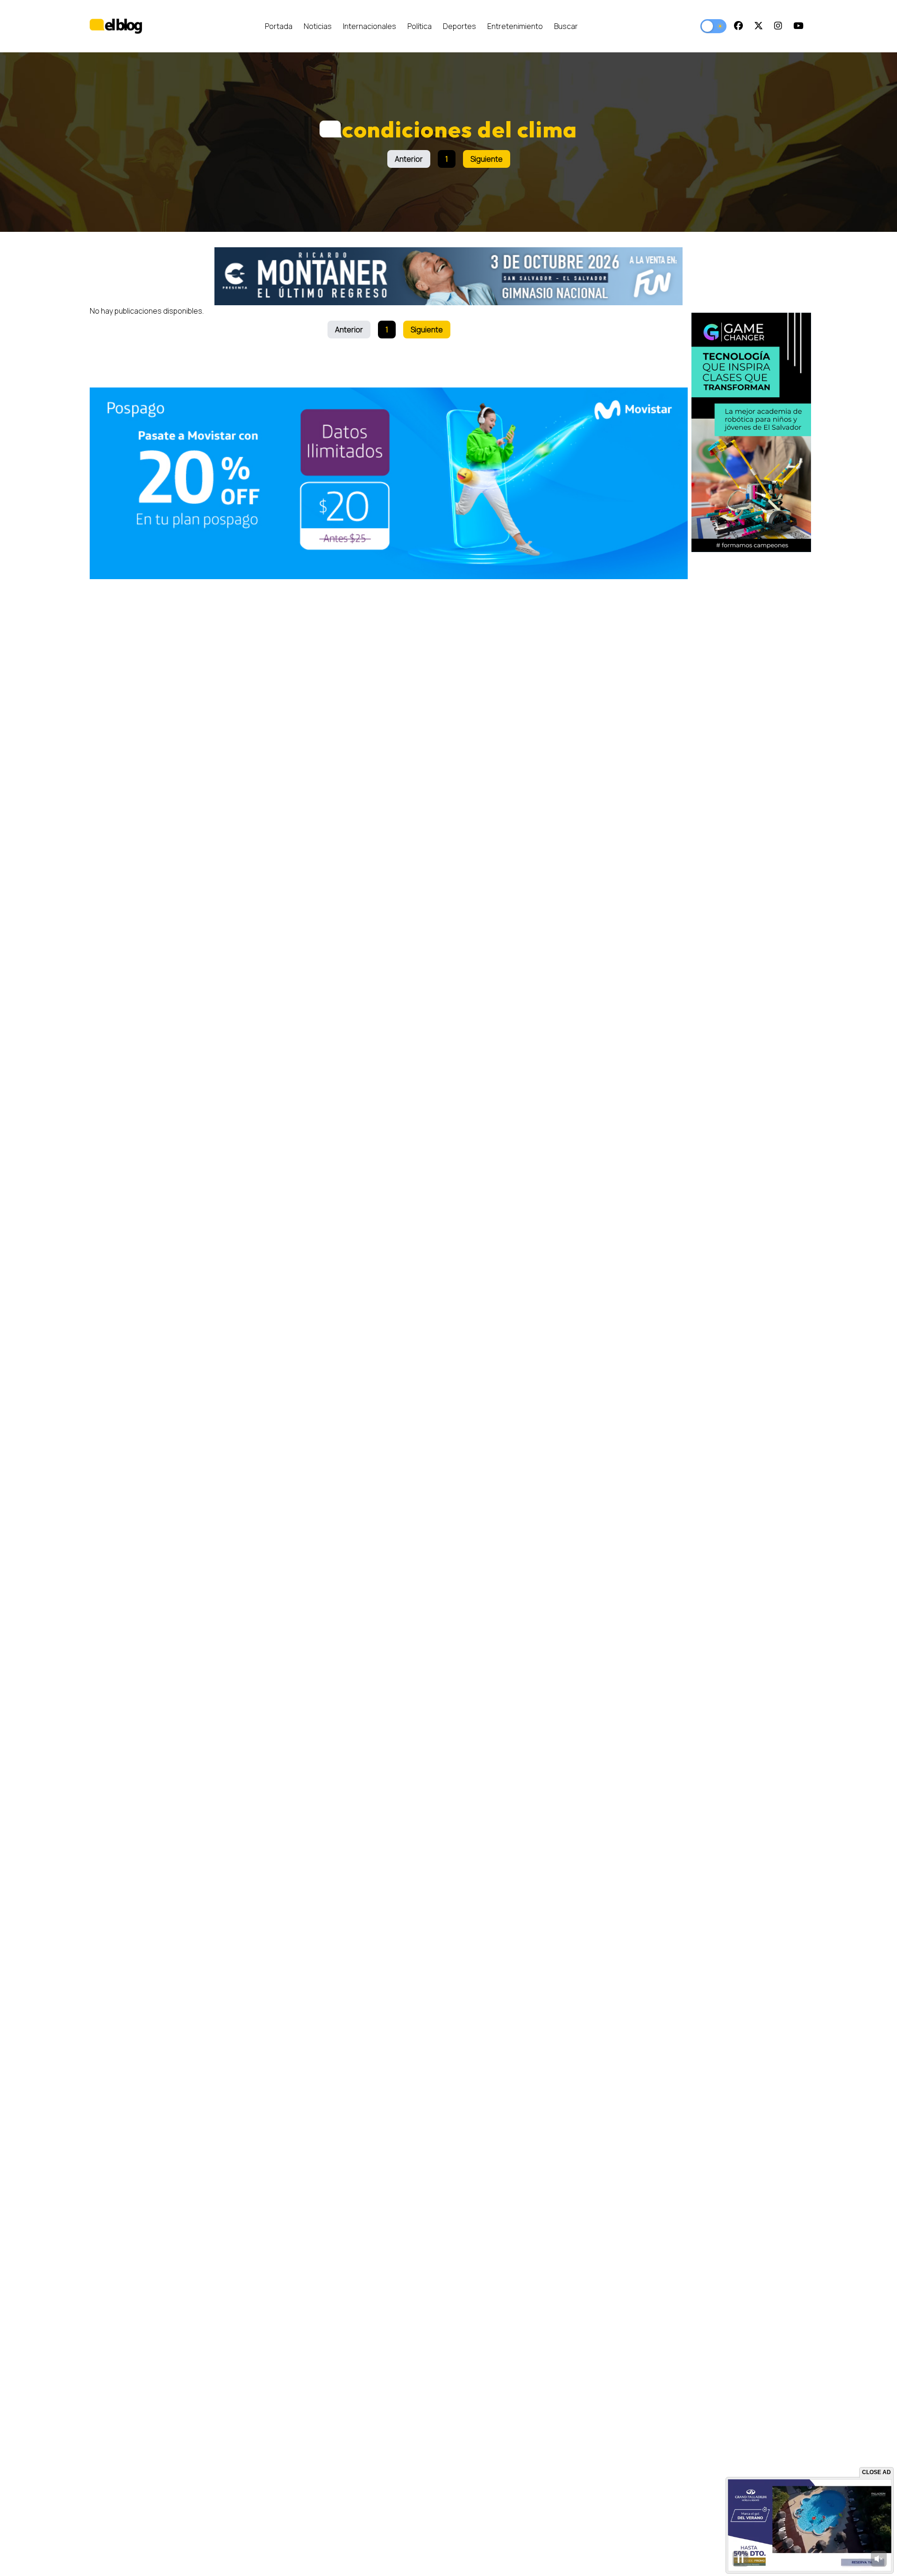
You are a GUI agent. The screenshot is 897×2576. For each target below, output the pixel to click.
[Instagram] (778, 26)
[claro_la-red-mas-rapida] (751, 432)
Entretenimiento (515, 26)
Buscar (566, 26)
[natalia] (389, 484)
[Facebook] (738, 26)
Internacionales (370, 26)
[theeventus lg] (449, 276)
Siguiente (487, 159)
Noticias (318, 26)
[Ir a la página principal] (116, 26)
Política (420, 26)
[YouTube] (798, 26)
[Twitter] (758, 26)
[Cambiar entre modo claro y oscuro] (713, 26)
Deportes (459, 26)
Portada (279, 26)
